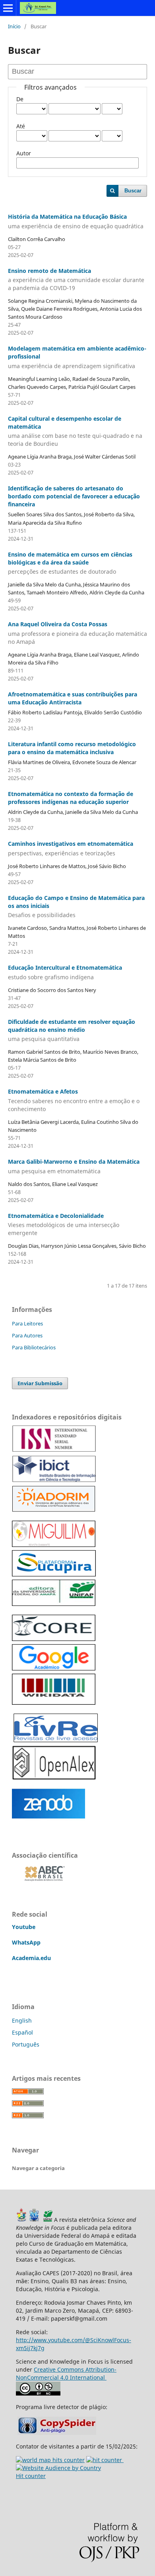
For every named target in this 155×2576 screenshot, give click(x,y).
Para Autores (27, 1335)
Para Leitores (27, 1323)
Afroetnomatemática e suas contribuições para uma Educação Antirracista (73, 698)
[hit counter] (50, 2460)
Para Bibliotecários (34, 1347)
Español (22, 2032)
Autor (24, 153)
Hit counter (31, 2476)
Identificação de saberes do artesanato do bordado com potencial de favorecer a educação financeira (74, 496)
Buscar (133, 191)
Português (26, 2044)
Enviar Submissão (40, 1383)
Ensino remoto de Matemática (76, 279)
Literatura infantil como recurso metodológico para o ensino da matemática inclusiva (72, 748)
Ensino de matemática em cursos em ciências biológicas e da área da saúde (70, 563)
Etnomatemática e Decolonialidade (64, 1224)
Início (14, 26)
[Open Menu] (8, 8)
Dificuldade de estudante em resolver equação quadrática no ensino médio (72, 1030)
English (22, 2020)
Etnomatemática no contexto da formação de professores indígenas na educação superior (71, 798)
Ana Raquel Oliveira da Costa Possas (77, 633)
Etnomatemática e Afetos (74, 1100)
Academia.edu (31, 1958)
